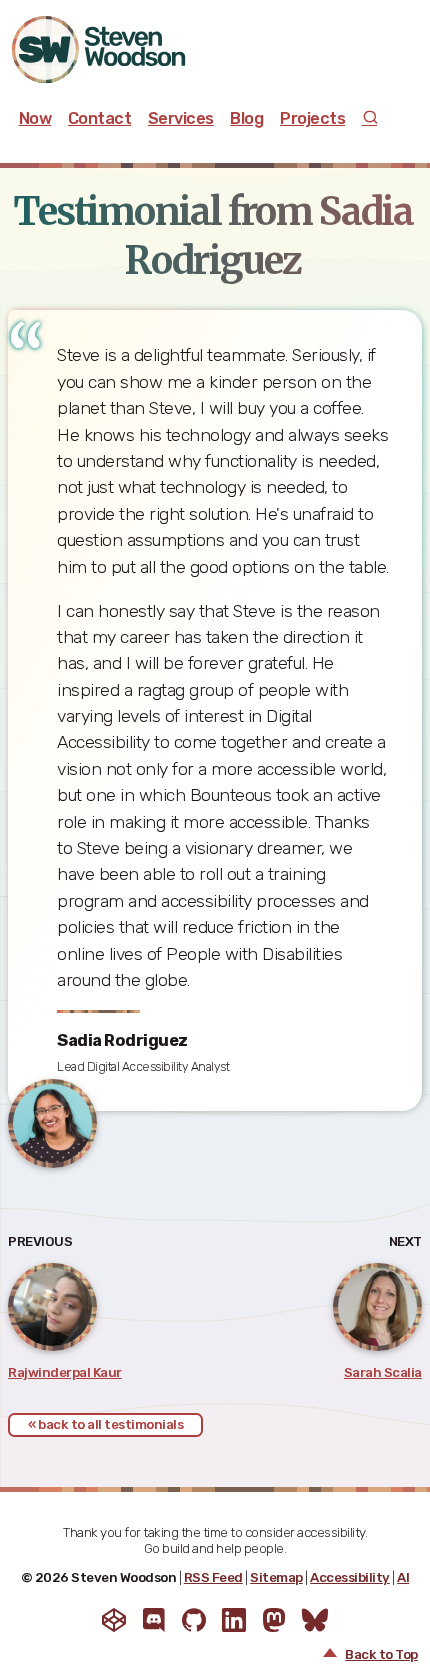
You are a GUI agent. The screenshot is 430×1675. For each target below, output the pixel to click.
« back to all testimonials (105, 1424)
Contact (100, 118)
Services (181, 118)
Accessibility (350, 1577)
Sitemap (276, 1577)
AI (403, 1577)
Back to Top (381, 1654)
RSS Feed (213, 1577)
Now (35, 118)
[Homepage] (117, 49)
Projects (312, 118)
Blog (246, 118)
